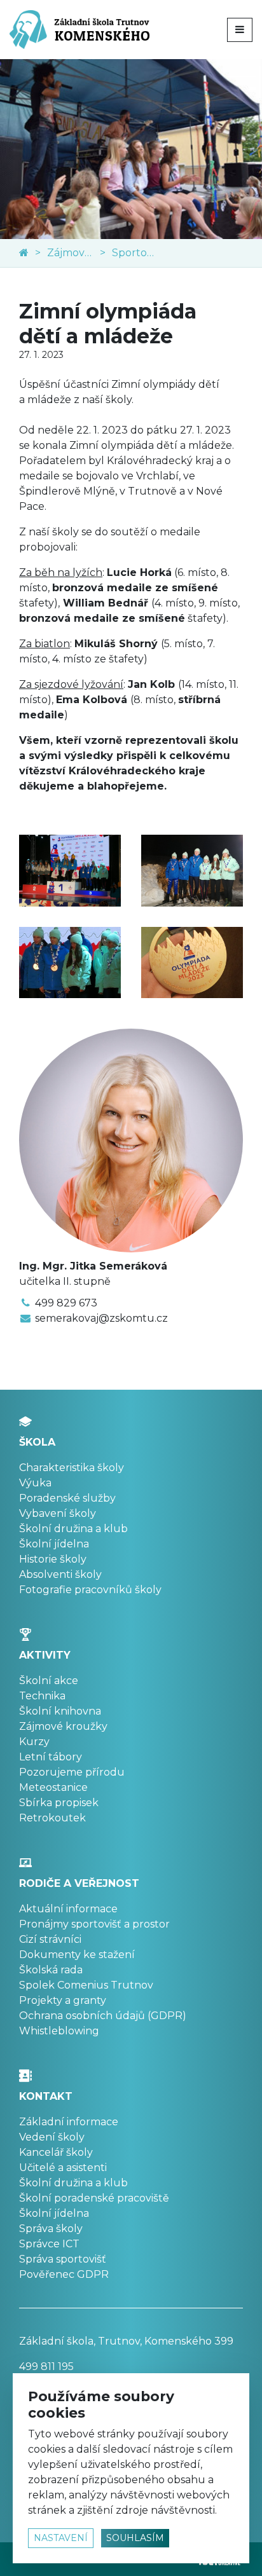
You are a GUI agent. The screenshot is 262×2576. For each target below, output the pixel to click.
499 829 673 (66, 1303)
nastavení (61, 2538)
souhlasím (135, 2538)
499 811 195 (46, 2367)
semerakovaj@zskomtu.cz (101, 1318)
